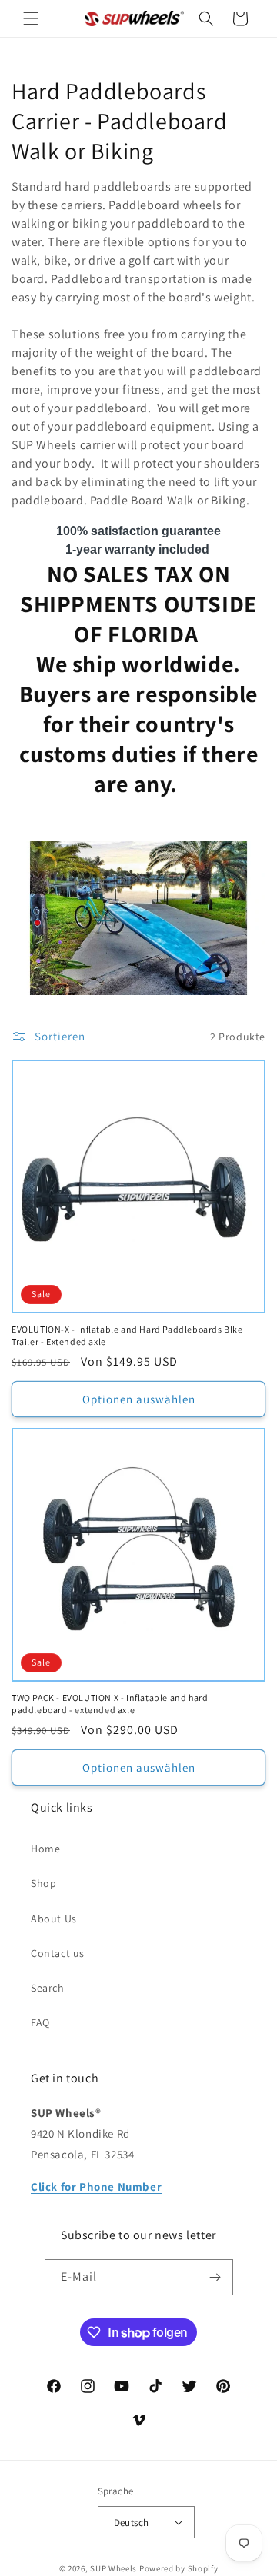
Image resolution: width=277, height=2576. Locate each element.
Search (48, 1988)
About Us (54, 1919)
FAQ (40, 2022)
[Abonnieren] (215, 2277)
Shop (43, 1883)
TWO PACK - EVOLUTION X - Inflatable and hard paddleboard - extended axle (110, 1704)
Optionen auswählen (139, 1399)
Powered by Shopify (179, 2568)
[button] (31, 18)
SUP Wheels (113, 2568)
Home (45, 1849)
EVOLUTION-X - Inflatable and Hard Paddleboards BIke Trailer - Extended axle (127, 1335)
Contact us (58, 1953)
